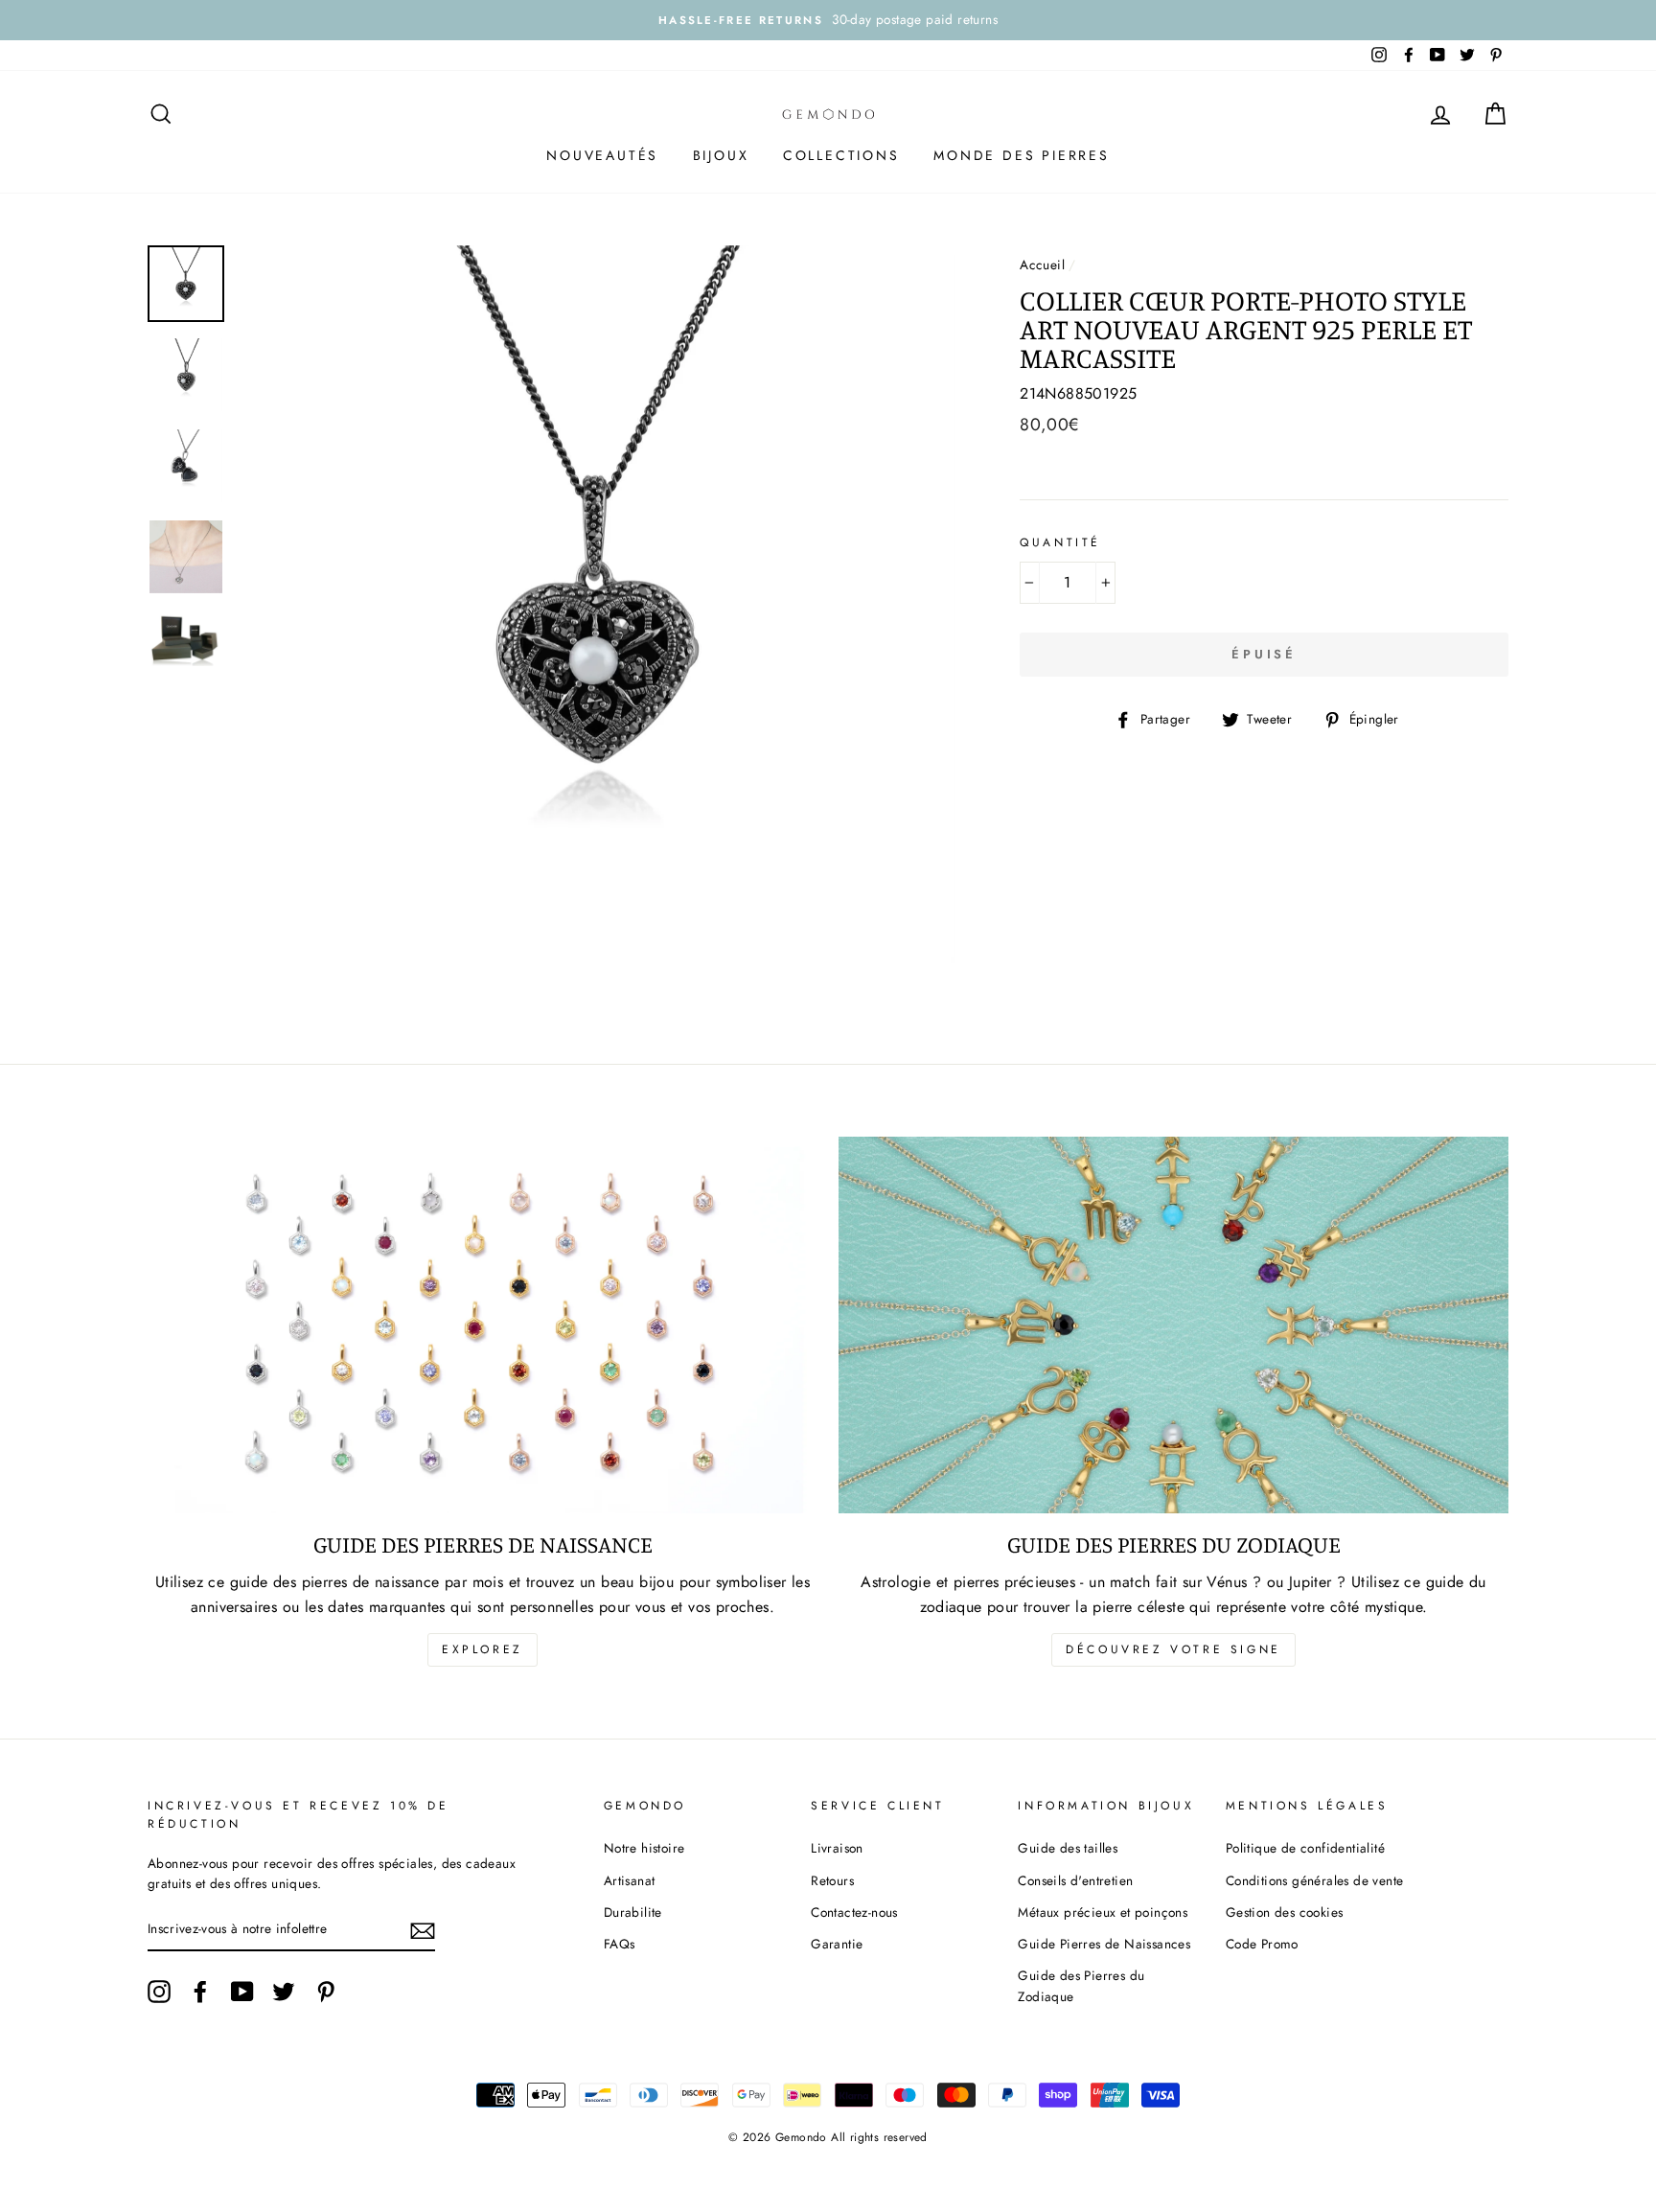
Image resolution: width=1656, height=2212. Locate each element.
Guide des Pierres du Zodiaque (1081, 1986)
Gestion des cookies (1285, 1912)
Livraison (837, 1848)
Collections (841, 155)
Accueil (1042, 265)
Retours (832, 1880)
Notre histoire (644, 1848)
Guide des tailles (1068, 1848)
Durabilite (633, 1912)
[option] (828, 20)
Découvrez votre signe (1173, 1649)
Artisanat (630, 1880)
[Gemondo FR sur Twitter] (284, 1992)
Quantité (1060, 542)
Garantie (837, 1944)
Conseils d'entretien (1075, 1880)
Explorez (483, 1649)
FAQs (620, 1944)
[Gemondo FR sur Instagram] (159, 1992)
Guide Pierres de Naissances (1104, 1944)
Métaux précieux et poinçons (1103, 1912)
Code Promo (1262, 1944)
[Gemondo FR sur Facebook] (200, 1992)
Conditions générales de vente (1315, 1880)
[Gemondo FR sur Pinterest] (326, 1992)
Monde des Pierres (1022, 155)
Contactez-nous (854, 1912)
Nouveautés (602, 155)
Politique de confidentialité (1305, 1848)
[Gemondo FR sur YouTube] (242, 1992)
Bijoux (721, 155)
